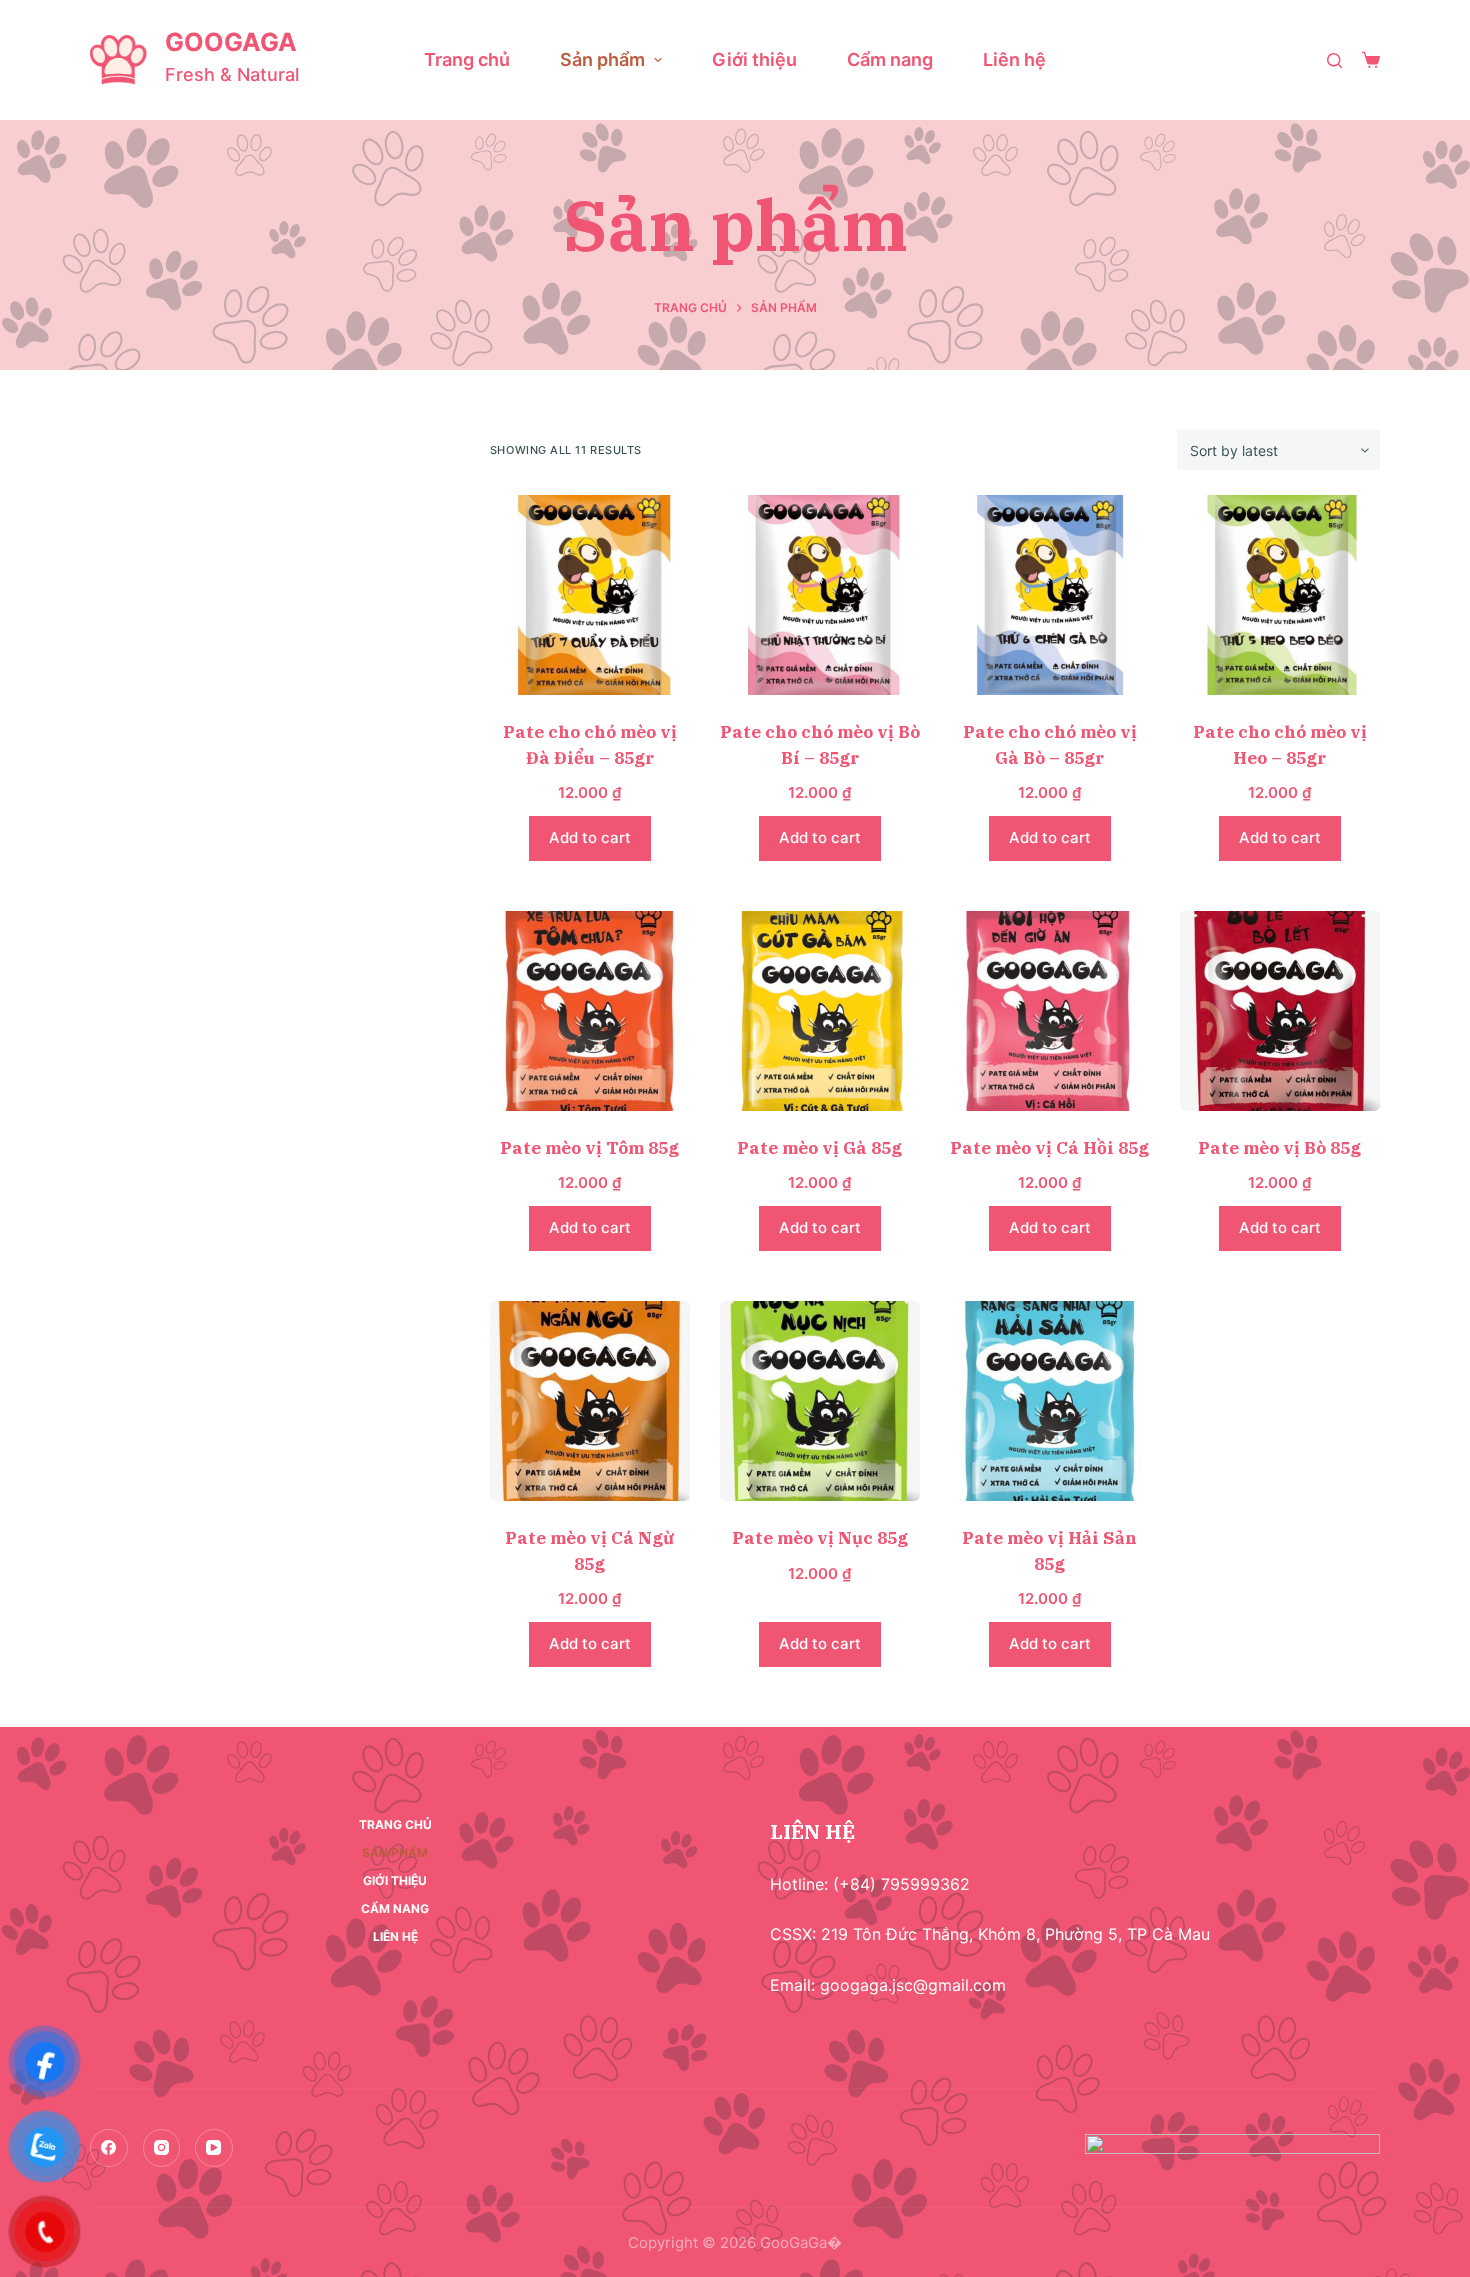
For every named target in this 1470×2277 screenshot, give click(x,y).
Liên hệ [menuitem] (1014, 59)
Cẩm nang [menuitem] (890, 59)
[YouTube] (214, 2148)
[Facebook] (109, 2148)
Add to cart (590, 837)
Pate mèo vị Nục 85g (820, 1538)
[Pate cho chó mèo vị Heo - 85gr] (1280, 595)
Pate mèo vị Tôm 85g (589, 1148)
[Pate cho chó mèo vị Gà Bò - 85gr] (1050, 595)
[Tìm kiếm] (1334, 60)
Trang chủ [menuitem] (467, 59)
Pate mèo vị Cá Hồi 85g (1049, 1148)
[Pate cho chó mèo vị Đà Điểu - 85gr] (590, 595)
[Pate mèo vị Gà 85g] (820, 1011)
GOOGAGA (231, 42)
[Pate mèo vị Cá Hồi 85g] (1050, 1011)
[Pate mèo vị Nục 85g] (820, 1401)
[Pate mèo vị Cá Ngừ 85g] (590, 1401)
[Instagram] (162, 2148)
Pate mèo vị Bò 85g (1279, 1148)
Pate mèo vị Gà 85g (819, 1148)
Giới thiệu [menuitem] (754, 59)
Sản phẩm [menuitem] (602, 59)
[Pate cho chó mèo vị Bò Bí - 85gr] (820, 595)
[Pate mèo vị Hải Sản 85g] (1050, 1401)
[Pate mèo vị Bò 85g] (1280, 1011)
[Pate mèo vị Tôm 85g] (590, 1011)
